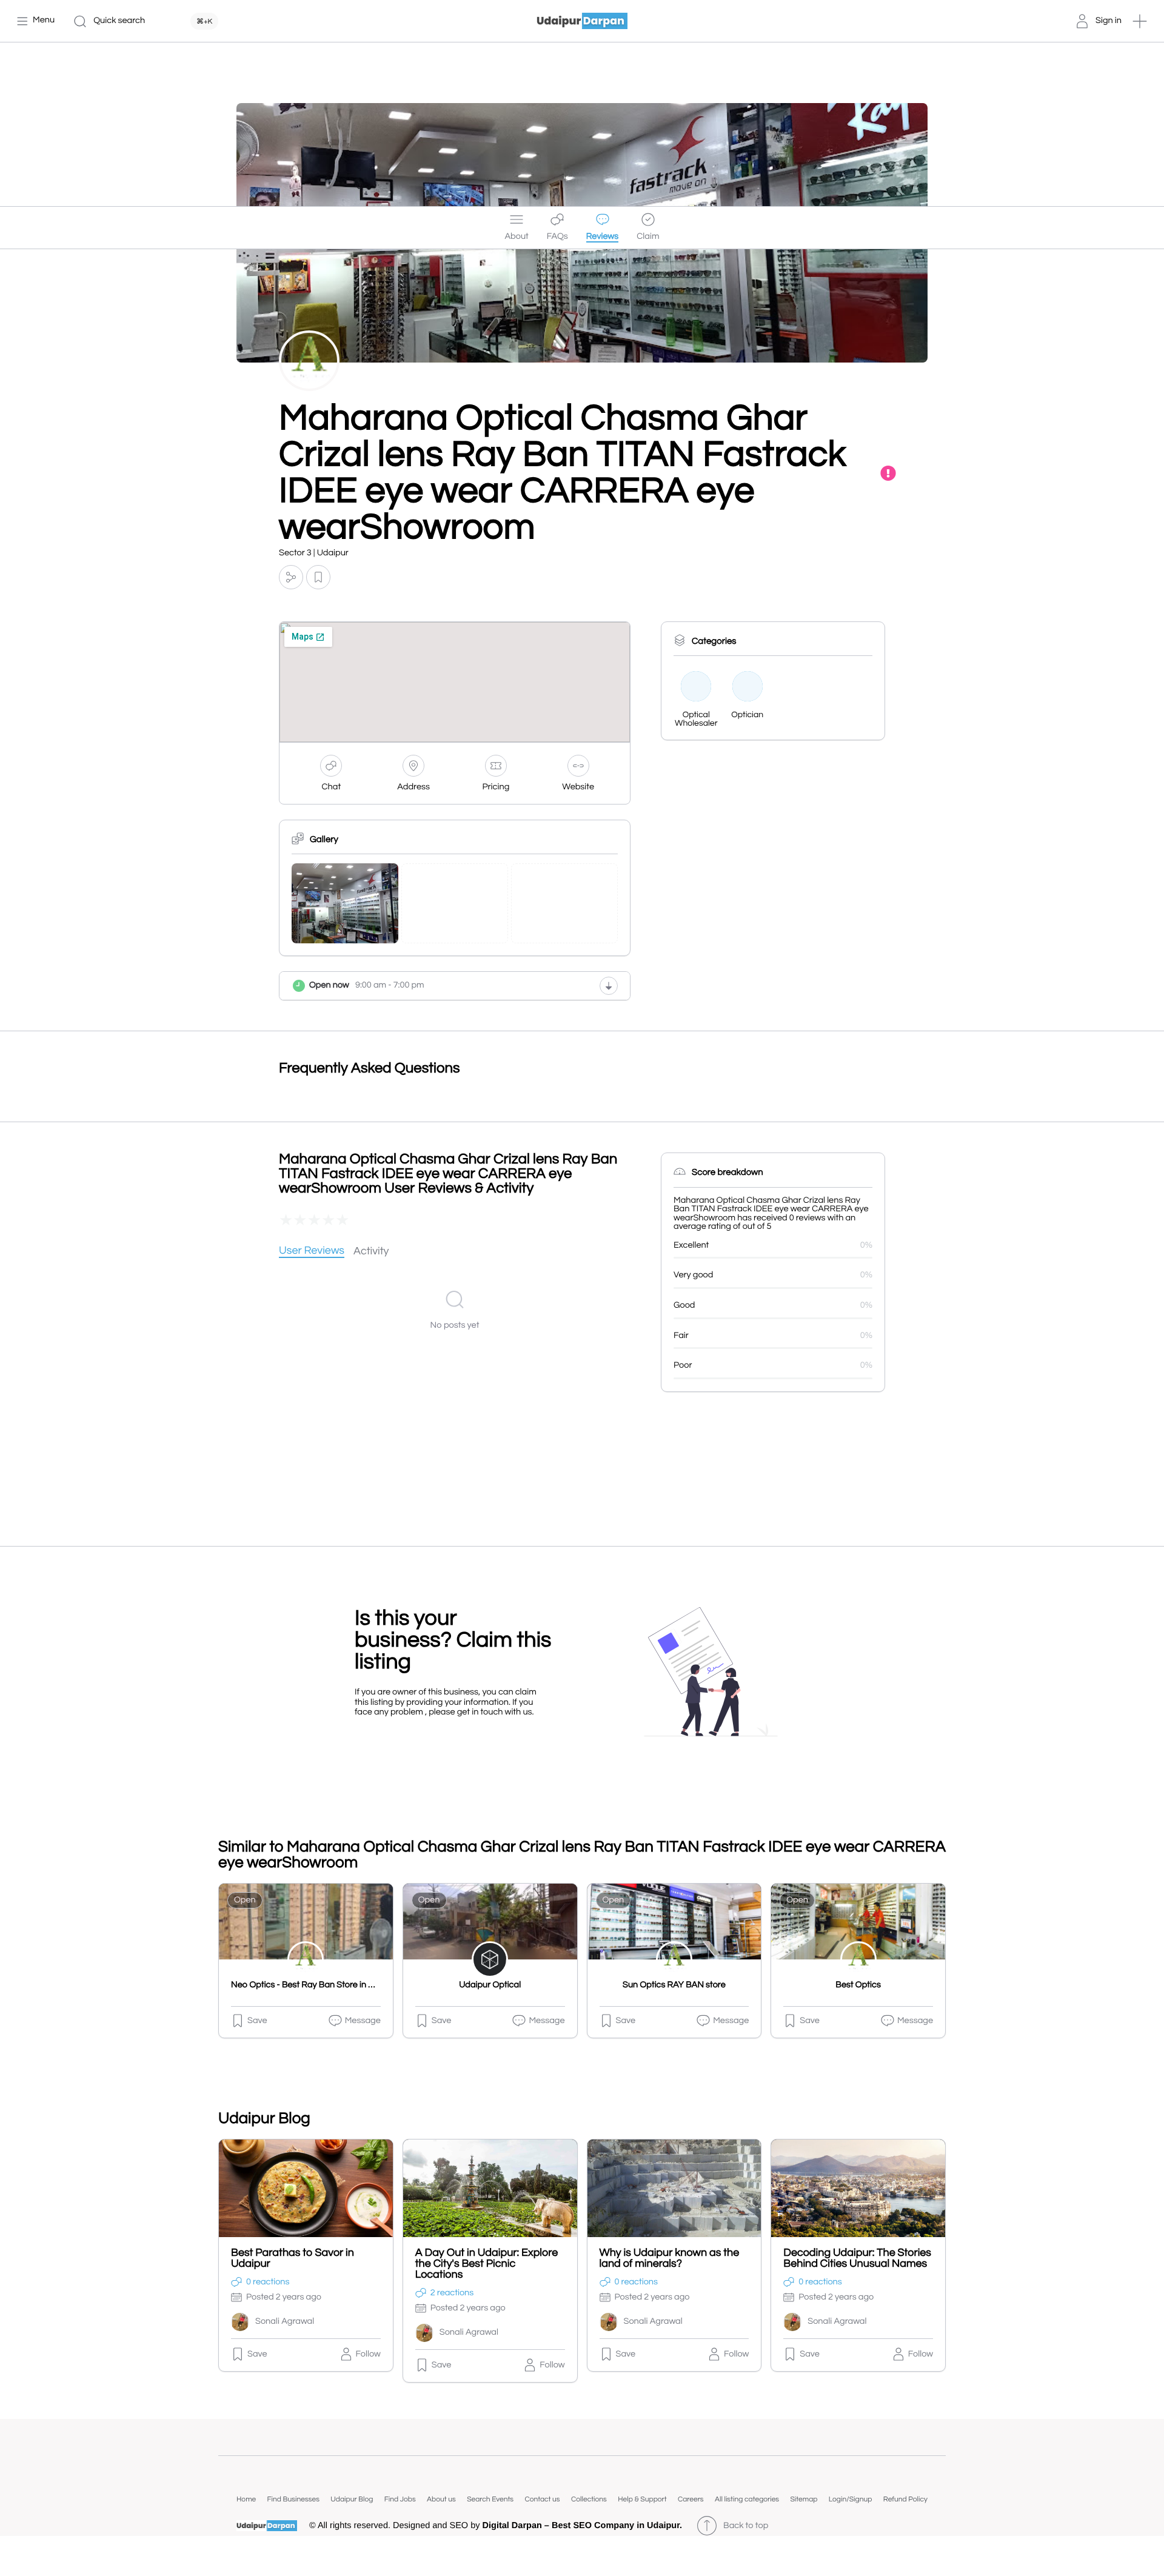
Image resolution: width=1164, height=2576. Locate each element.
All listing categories (747, 2499)
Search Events (490, 2499)
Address (413, 787)
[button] (1140, 21)
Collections (589, 2499)
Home (246, 2499)
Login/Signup (851, 2499)
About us (441, 2499)
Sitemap (804, 2499)
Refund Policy (905, 2499)
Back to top (746, 2526)
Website (578, 787)
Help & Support (642, 2499)
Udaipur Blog (352, 2499)
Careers (691, 2499)
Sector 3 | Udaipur (314, 553)
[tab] (312, 1252)
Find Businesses (293, 2499)
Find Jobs (400, 2499)
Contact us (542, 2499)
